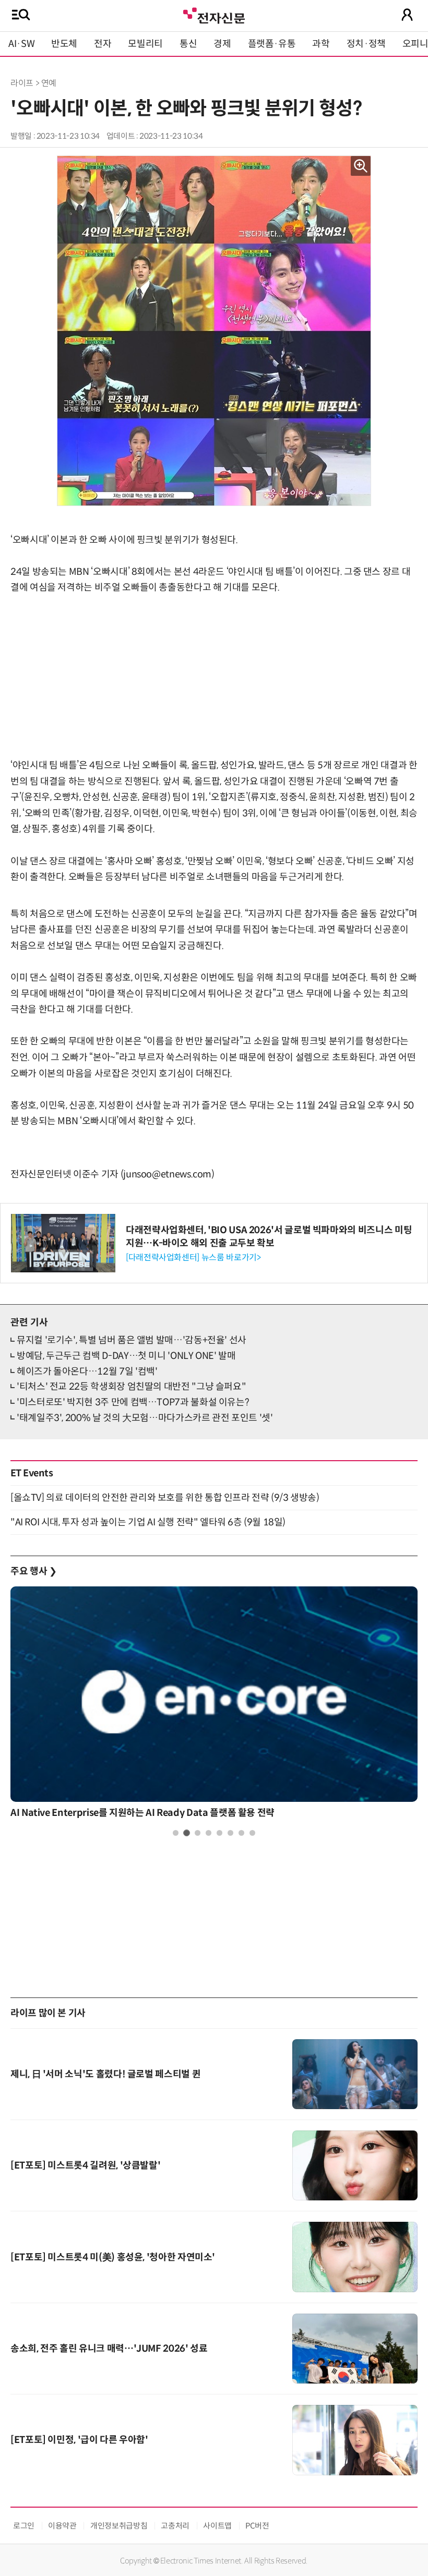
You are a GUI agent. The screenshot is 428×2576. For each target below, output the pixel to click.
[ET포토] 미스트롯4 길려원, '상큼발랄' (85, 2165)
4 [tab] (209, 1833)
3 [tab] (198, 1833)
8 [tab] (252, 1833)
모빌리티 (145, 44)
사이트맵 (217, 2526)
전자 (103, 44)
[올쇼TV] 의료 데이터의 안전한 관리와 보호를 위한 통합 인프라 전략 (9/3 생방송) (165, 1498)
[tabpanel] (214, 1705)
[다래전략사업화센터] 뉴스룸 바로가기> (193, 1257)
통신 (188, 44)
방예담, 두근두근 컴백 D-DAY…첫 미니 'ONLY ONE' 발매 (126, 1356)
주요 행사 (33, 1571)
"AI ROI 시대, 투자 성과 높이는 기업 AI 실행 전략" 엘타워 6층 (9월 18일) (148, 1522)
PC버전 (257, 2526)
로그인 (24, 2526)
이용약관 (62, 2526)
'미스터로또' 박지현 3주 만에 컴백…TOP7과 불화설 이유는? (133, 1402)
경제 (222, 44)
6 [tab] (230, 1833)
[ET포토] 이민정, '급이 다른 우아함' (79, 2440)
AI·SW (21, 44)
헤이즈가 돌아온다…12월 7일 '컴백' (87, 1371)
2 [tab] (187, 1833)
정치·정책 (366, 44)
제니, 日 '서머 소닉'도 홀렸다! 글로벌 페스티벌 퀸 (105, 2074)
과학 (321, 44)
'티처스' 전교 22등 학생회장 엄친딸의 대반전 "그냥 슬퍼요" (131, 1387)
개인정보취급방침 (119, 2526)
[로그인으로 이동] (407, 15)
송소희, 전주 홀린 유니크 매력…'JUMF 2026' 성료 (109, 2349)
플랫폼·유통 (272, 44)
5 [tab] (219, 1833)
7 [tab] (241, 1833)
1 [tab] (176, 1833)
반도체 (64, 44)
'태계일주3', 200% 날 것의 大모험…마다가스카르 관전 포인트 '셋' (145, 1418)
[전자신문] (214, 14)
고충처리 (175, 2526)
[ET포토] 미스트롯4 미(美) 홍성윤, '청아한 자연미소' (113, 2257)
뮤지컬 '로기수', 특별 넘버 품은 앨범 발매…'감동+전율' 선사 (132, 1340)
